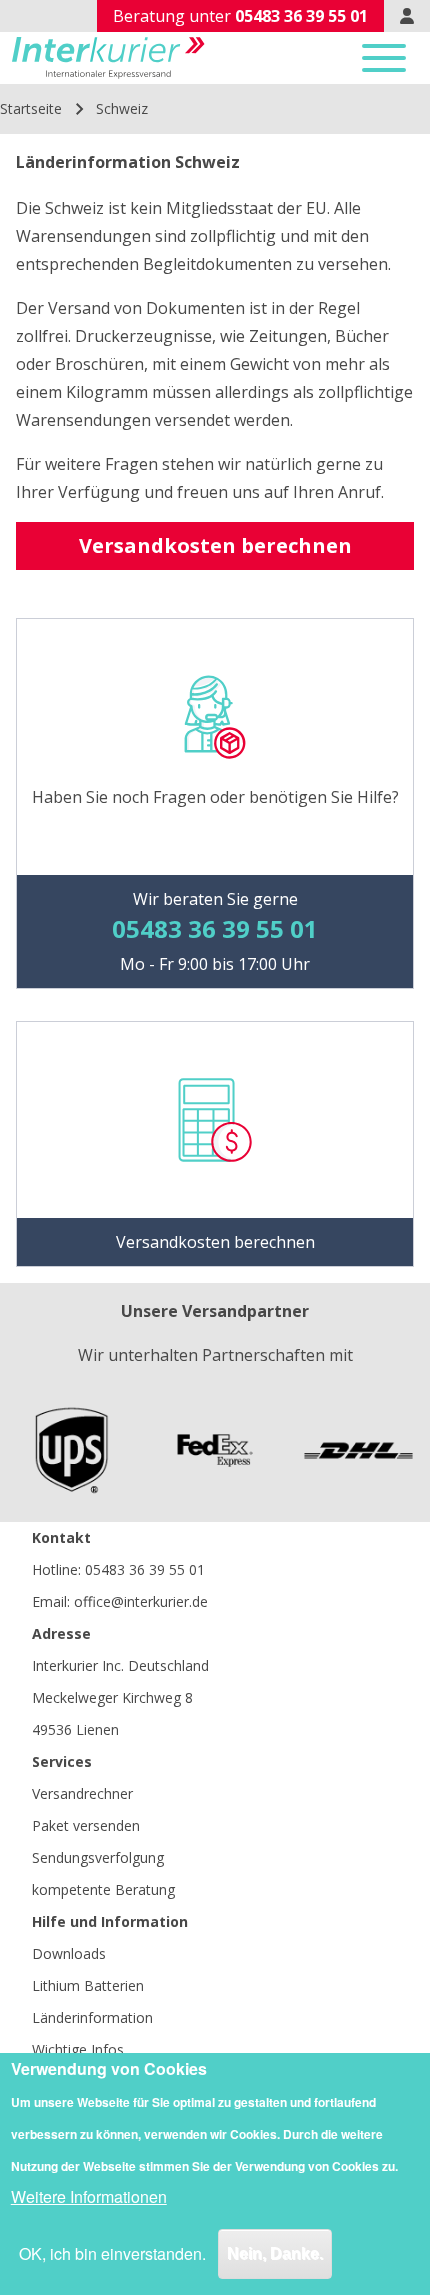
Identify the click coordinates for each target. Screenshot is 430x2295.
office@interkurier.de (141, 1601)
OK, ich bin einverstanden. (112, 2253)
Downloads (69, 1953)
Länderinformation (92, 2017)
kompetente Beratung (103, 1889)
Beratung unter (240, 16)
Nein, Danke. (275, 2253)
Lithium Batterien (88, 1985)
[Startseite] (108, 58)
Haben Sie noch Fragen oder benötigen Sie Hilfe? (215, 797)
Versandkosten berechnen (215, 545)
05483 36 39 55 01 (145, 1569)
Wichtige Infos (78, 2049)
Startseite (31, 108)
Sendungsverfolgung (98, 1857)
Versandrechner (82, 1793)
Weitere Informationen (89, 2196)
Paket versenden (86, 1825)
